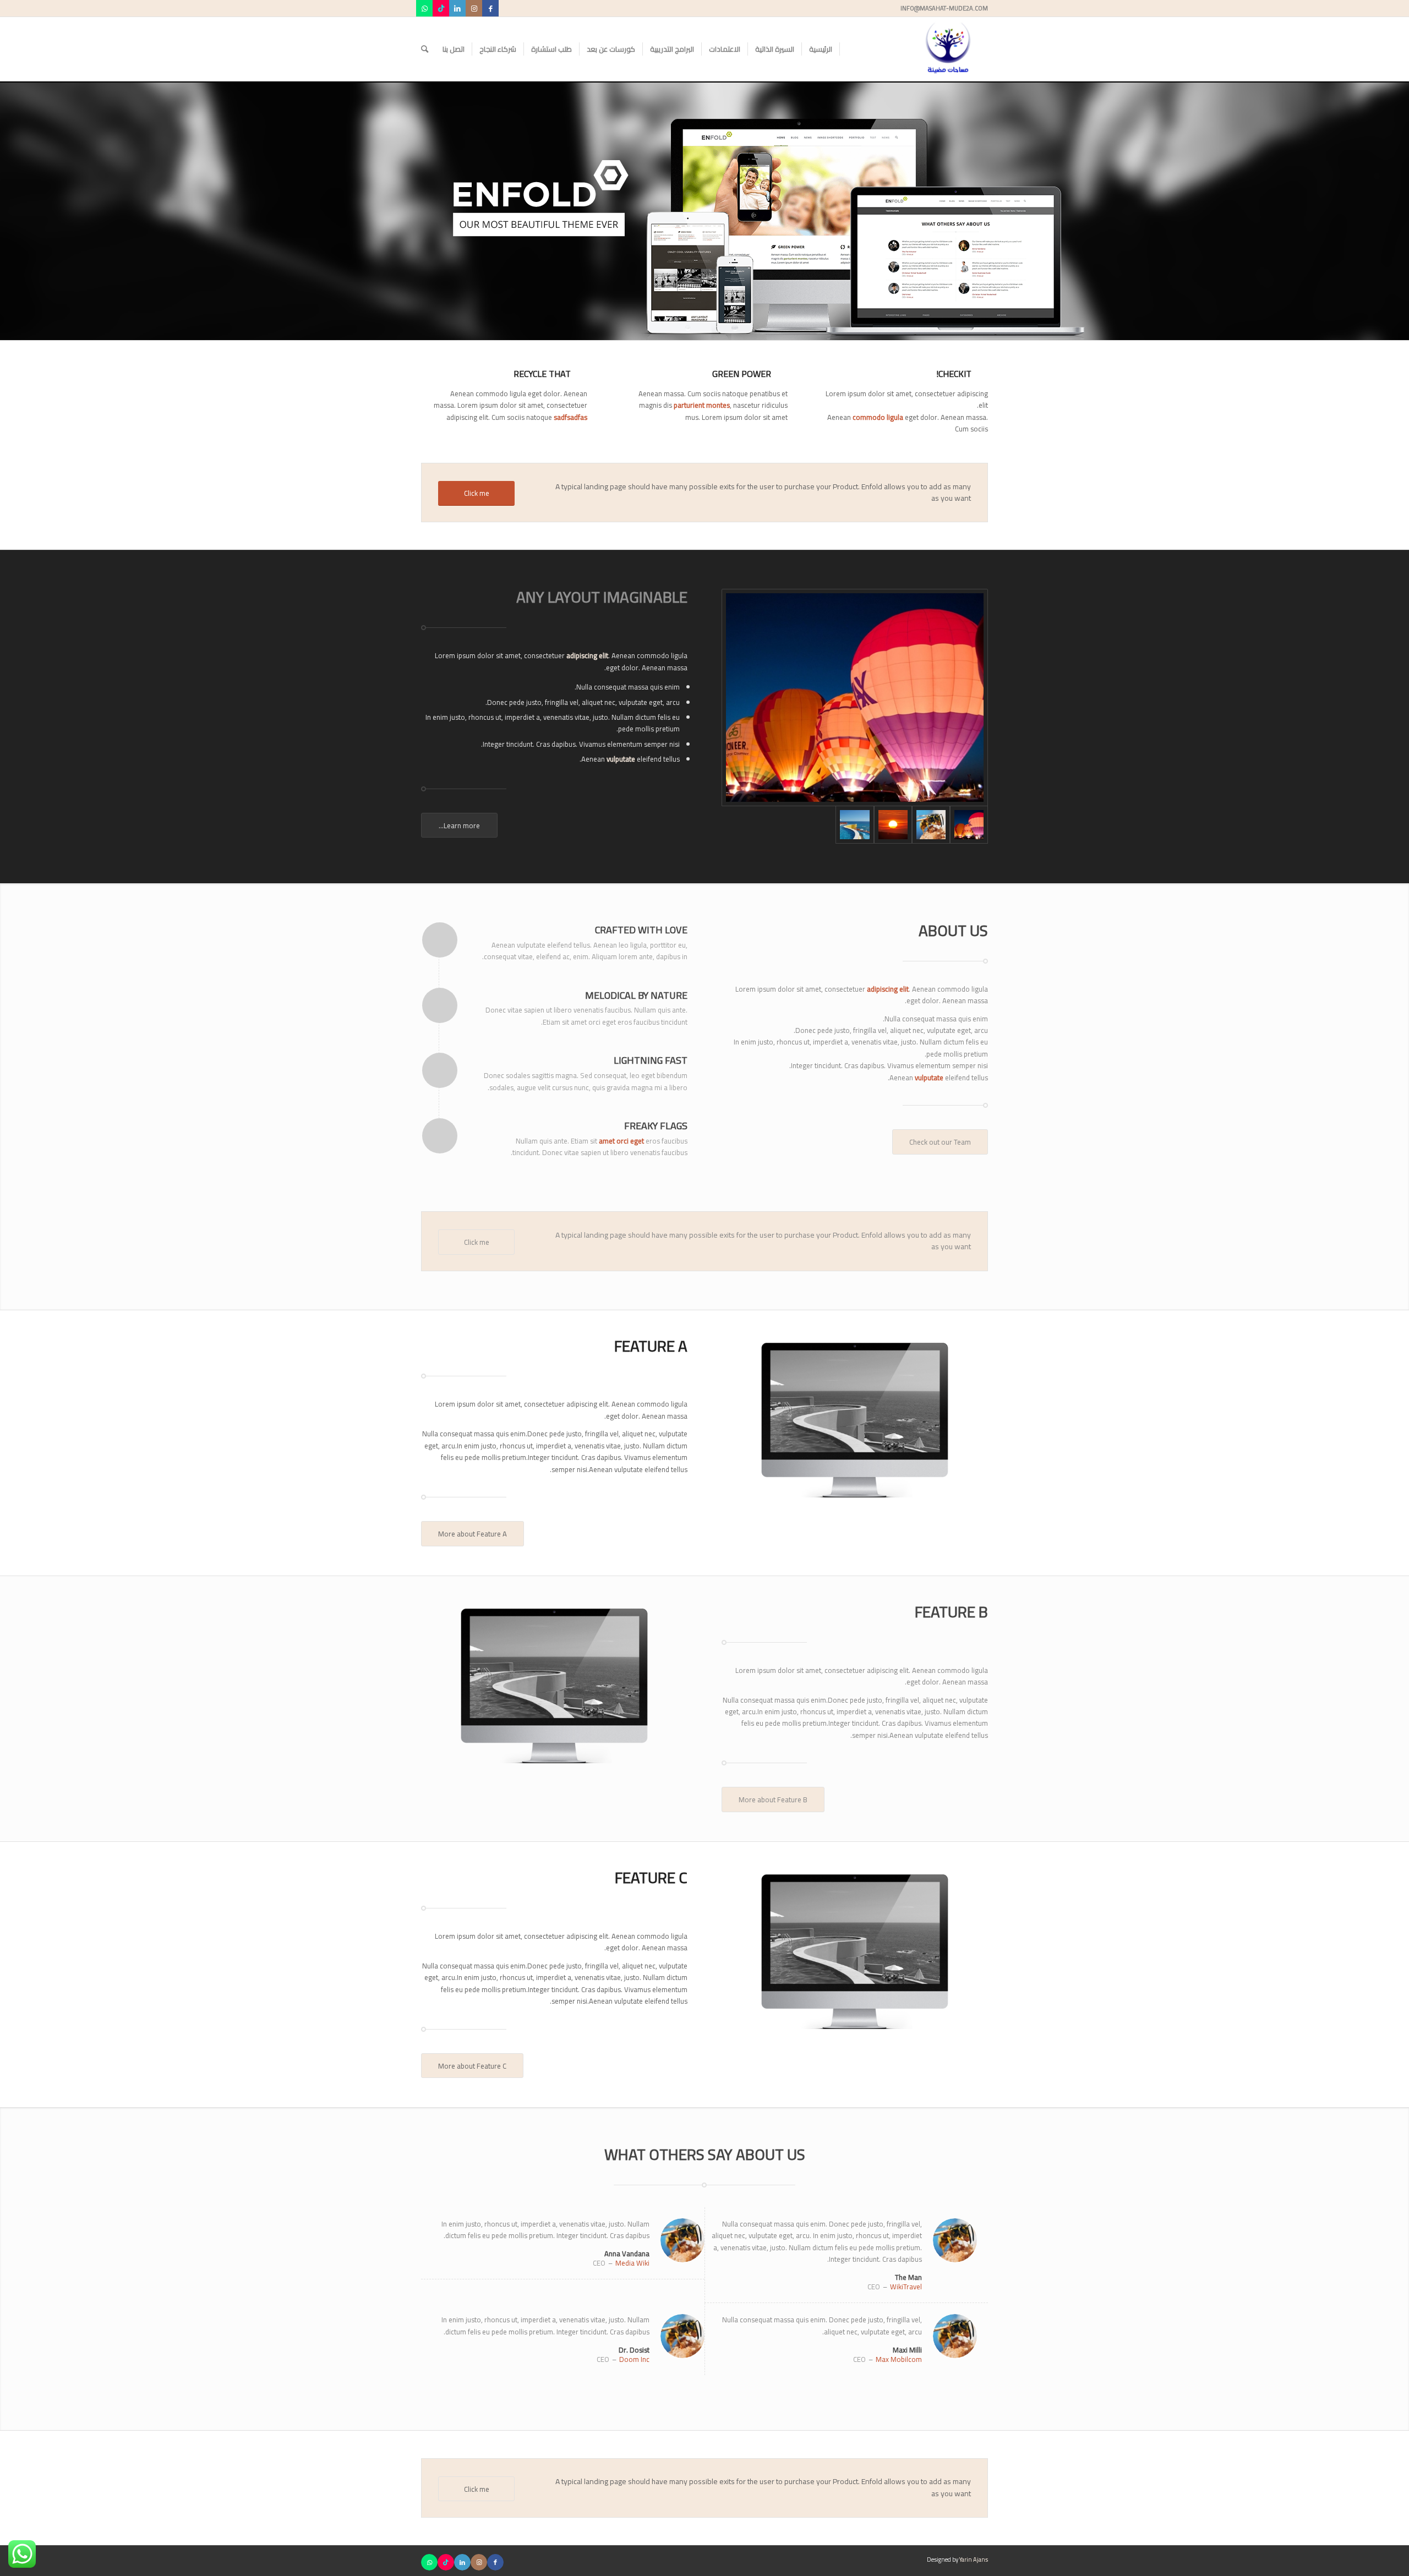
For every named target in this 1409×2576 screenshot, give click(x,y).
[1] (854, 825)
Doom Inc (634, 2359)
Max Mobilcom (899, 2359)
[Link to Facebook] (490, 8)
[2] (855, 697)
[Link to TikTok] (441, 8)
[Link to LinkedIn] (457, 8)
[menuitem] (821, 49)
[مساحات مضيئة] (948, 49)
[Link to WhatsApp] (424, 8)
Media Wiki (632, 2263)
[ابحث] (425, 49)
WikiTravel (906, 2287)
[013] (893, 825)
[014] (931, 825)
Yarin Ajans (974, 2559)
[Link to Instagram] (474, 8)
